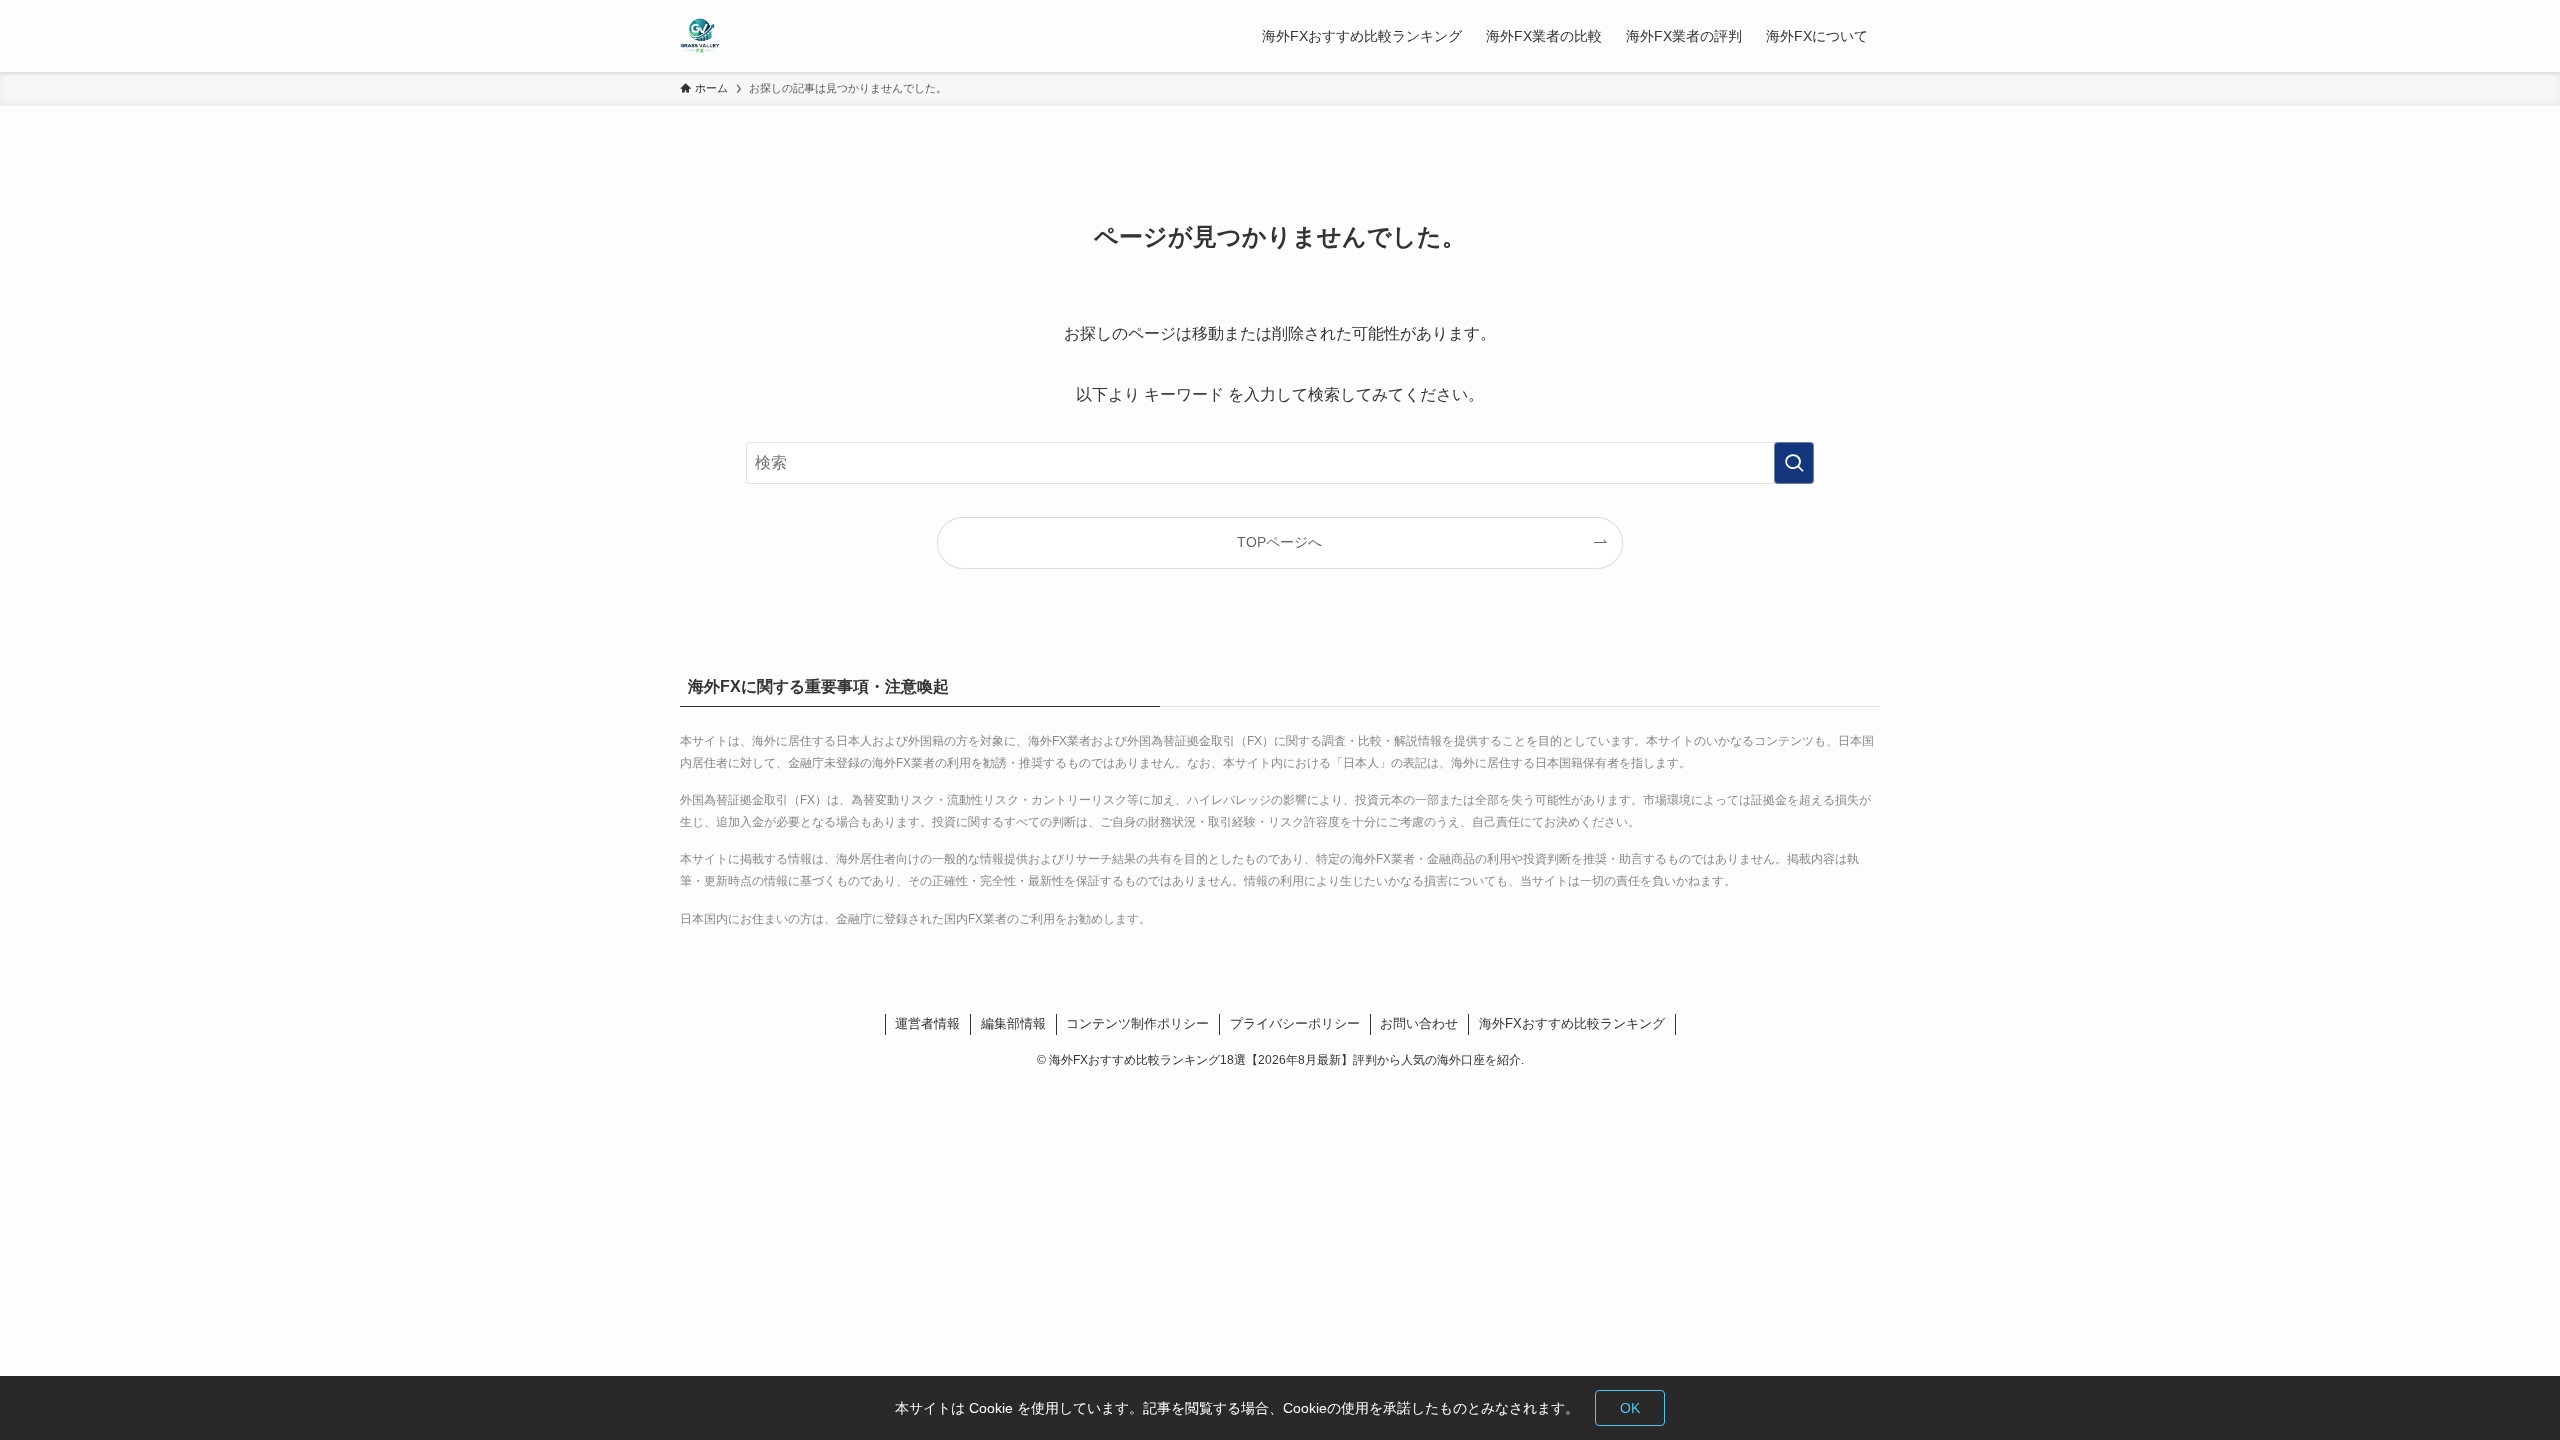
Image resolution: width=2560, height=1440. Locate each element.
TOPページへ (1279, 542)
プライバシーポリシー (1295, 1023)
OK (1630, 1408)
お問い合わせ (1419, 1023)
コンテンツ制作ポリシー (1137, 1023)
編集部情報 (1013, 1023)
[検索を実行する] (1794, 463)
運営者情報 (927, 1023)
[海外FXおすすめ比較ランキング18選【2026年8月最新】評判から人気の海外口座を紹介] (700, 36)
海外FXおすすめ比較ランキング (1572, 1023)
